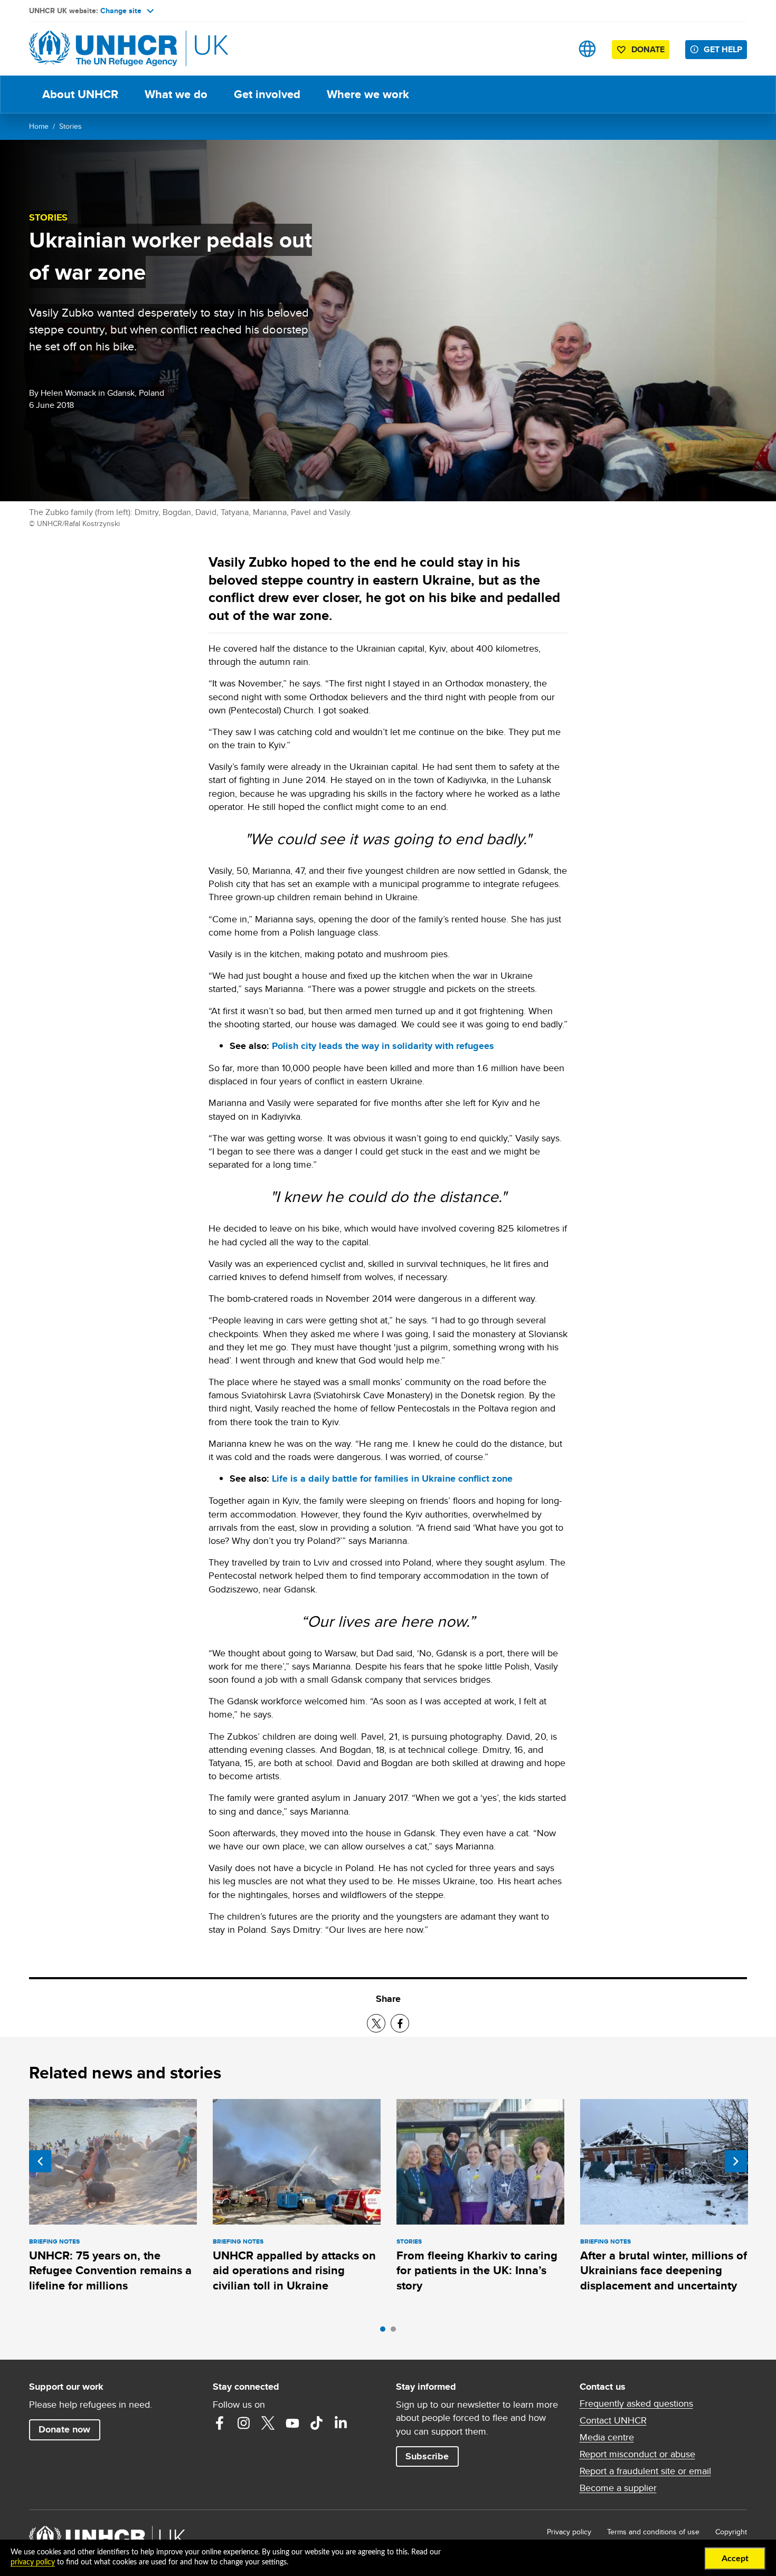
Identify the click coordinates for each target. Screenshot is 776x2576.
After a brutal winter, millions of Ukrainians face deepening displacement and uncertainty (664, 2270)
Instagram (244, 2423)
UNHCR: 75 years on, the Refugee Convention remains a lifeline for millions (110, 2270)
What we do (176, 94)
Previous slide (40, 2161)
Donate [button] (648, 49)
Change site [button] (121, 11)
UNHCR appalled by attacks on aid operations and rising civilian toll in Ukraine (294, 2270)
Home (39, 126)
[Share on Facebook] (400, 2023)
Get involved (267, 94)
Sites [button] (587, 49)
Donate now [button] (64, 2429)
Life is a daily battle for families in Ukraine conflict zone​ (392, 1478)
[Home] (103, 49)
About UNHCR (80, 94)
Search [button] (554, 49)
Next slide (736, 2161)
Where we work (368, 94)
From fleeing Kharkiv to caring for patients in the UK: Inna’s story (477, 2270)
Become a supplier (618, 2488)
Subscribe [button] (427, 2456)
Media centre (607, 2437)
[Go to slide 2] (396, 2332)
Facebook (220, 2423)
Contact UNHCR (613, 2420)
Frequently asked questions (636, 2403)
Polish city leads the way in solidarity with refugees (383, 1046)
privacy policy (33, 2562)
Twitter (268, 2423)
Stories (70, 126)
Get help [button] (723, 49)
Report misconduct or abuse (637, 2454)
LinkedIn (341, 2423)
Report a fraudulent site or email (645, 2471)
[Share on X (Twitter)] (376, 2023)
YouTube (292, 2423)
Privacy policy (569, 2532)
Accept (735, 2559)
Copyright (731, 2532)
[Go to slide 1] (385, 2332)
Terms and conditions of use (653, 2532)
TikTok (317, 2423)
